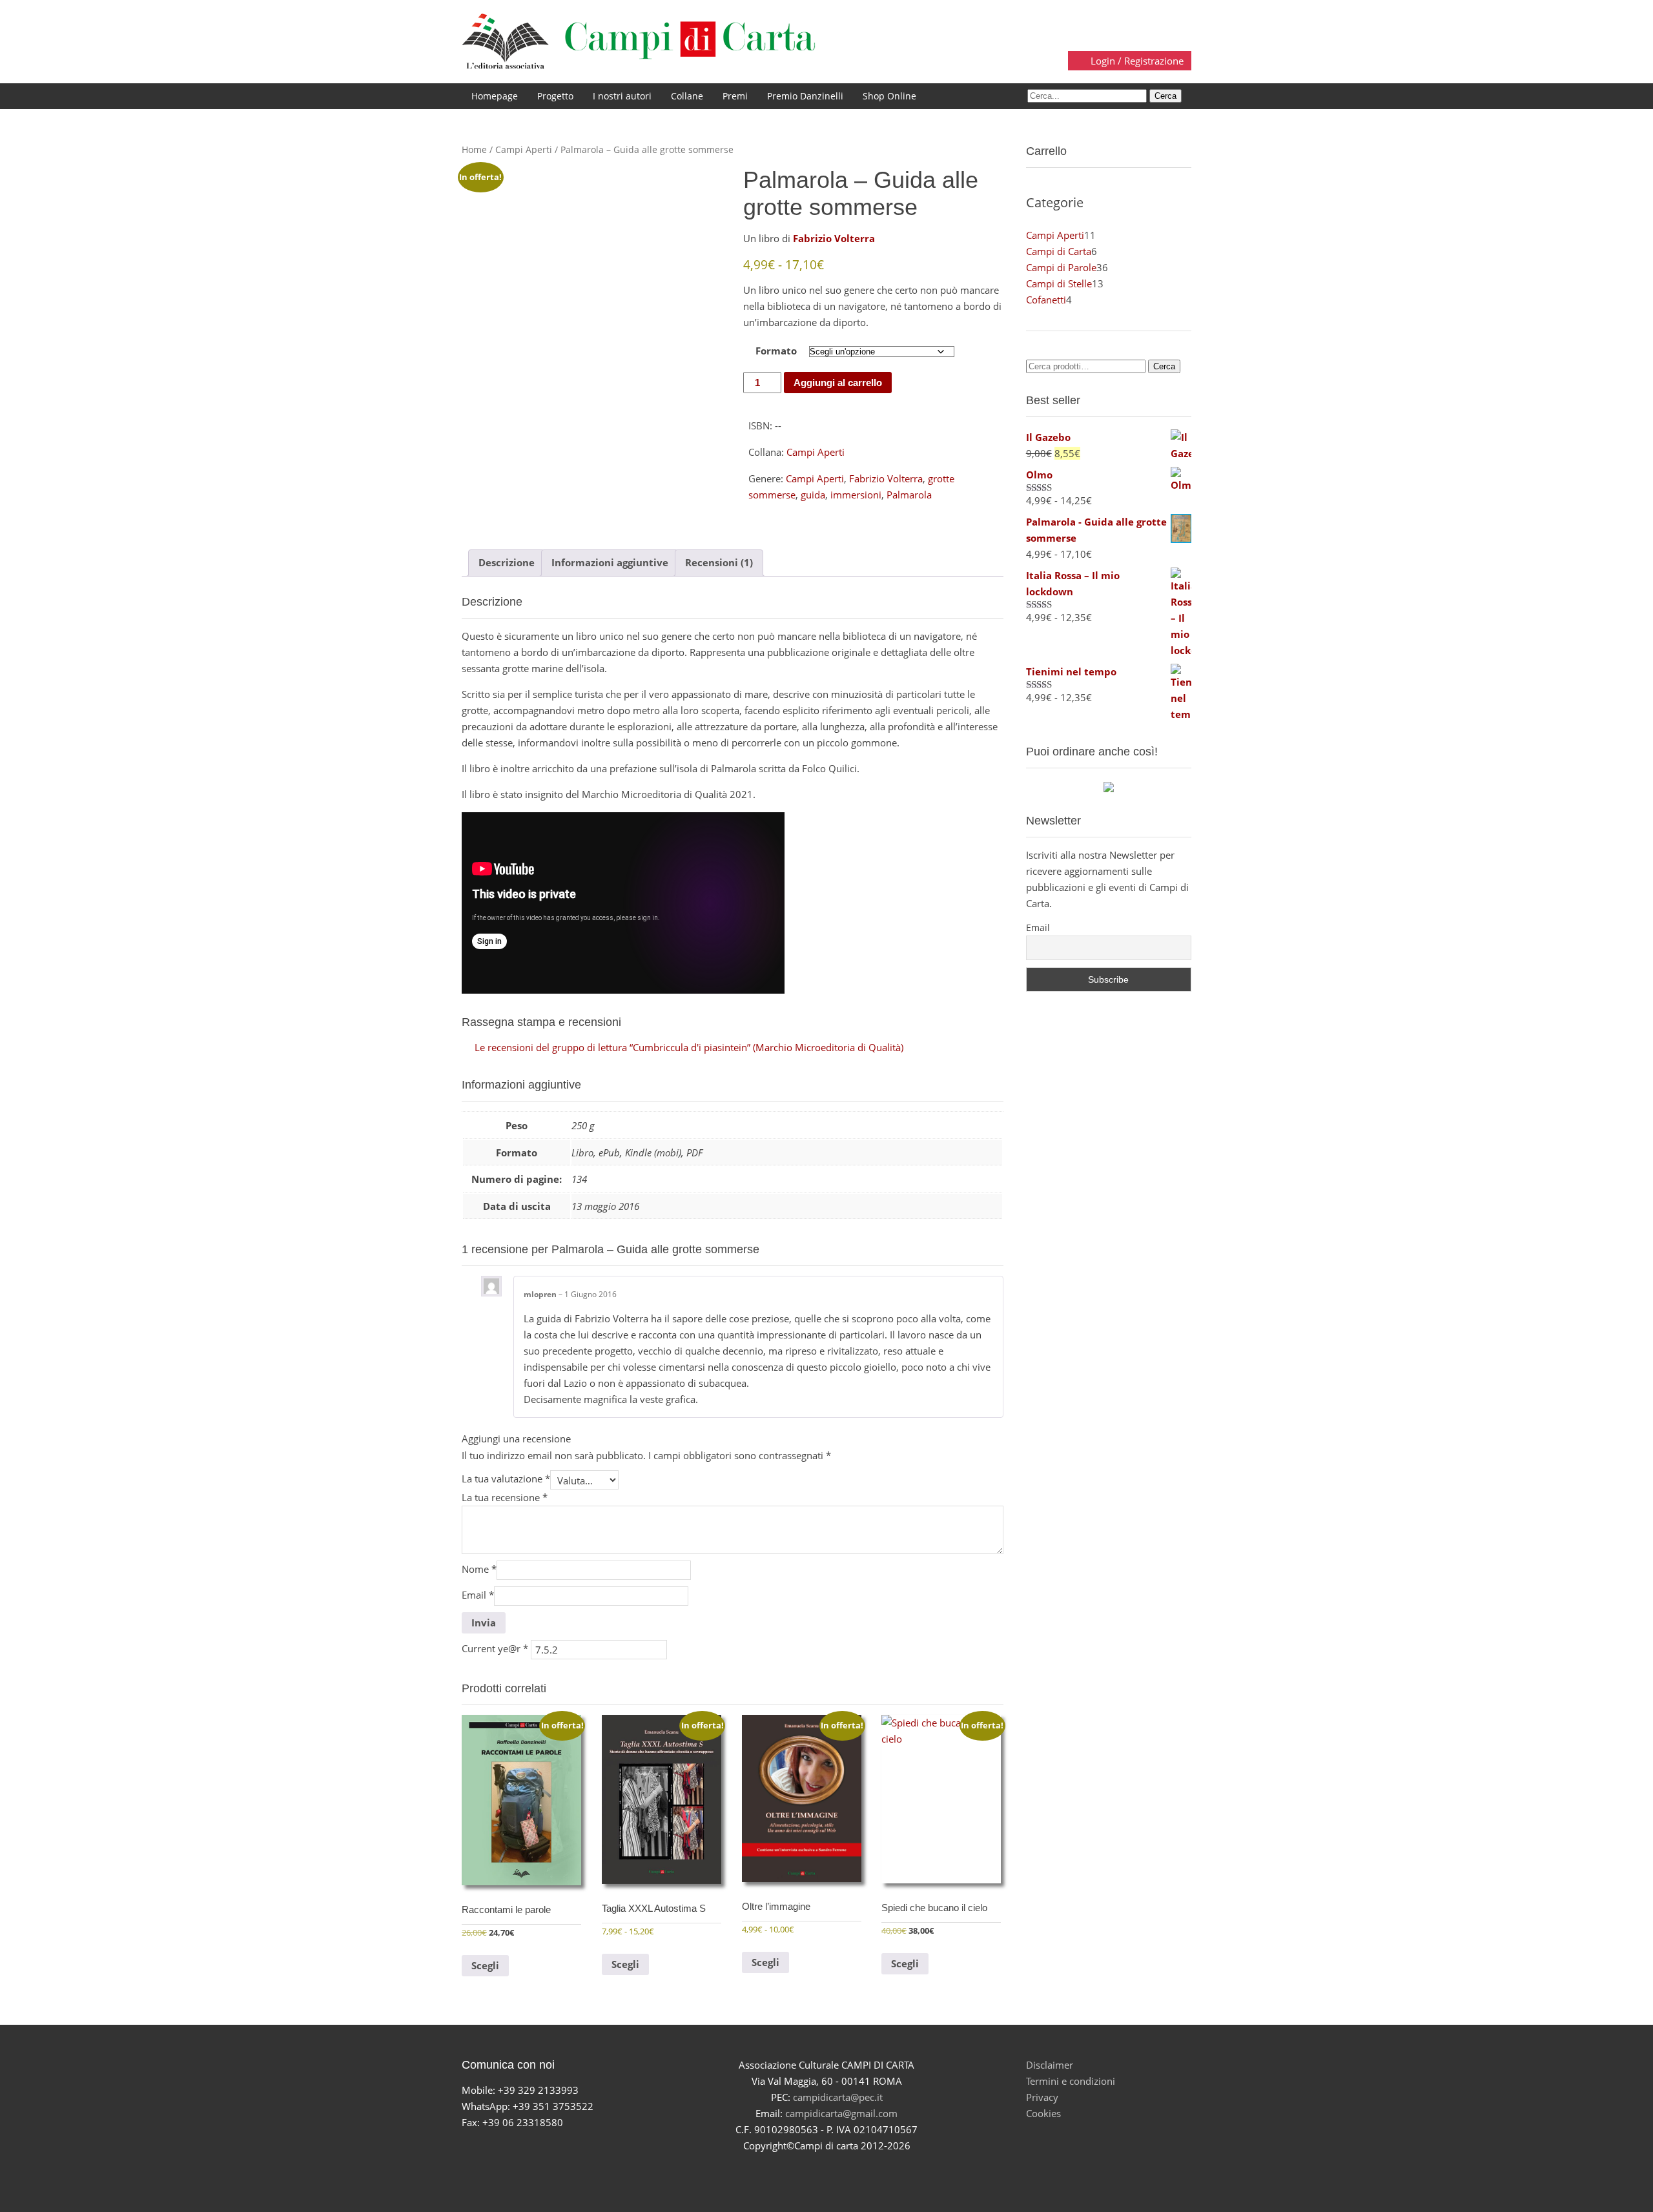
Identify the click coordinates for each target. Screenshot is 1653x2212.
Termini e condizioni (1071, 2081)
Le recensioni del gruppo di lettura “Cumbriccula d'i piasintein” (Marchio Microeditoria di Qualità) (689, 1047)
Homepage (495, 96)
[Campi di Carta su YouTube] (811, 2169)
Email (478, 1595)
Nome (479, 1569)
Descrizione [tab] (507, 562)
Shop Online (889, 96)
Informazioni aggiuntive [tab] (610, 562)
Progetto (555, 96)
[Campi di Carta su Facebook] (781, 2169)
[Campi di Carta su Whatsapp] (872, 2169)
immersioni (856, 495)
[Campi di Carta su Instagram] (842, 2169)
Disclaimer (1050, 2065)
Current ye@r (495, 1648)
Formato (776, 351)
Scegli (485, 1965)
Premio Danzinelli (805, 96)
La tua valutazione (506, 1479)
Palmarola (909, 495)
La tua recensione (505, 1497)
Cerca (1164, 366)
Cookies (1043, 2113)
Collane (687, 96)
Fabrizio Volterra (886, 478)
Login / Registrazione (1136, 61)
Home (474, 149)
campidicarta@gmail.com (841, 2113)
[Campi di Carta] (639, 41)
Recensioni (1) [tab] (719, 562)
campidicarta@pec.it (838, 2097)
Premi (735, 96)
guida (813, 495)
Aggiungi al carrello (838, 383)
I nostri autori (622, 96)
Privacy (1042, 2097)
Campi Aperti (524, 149)
